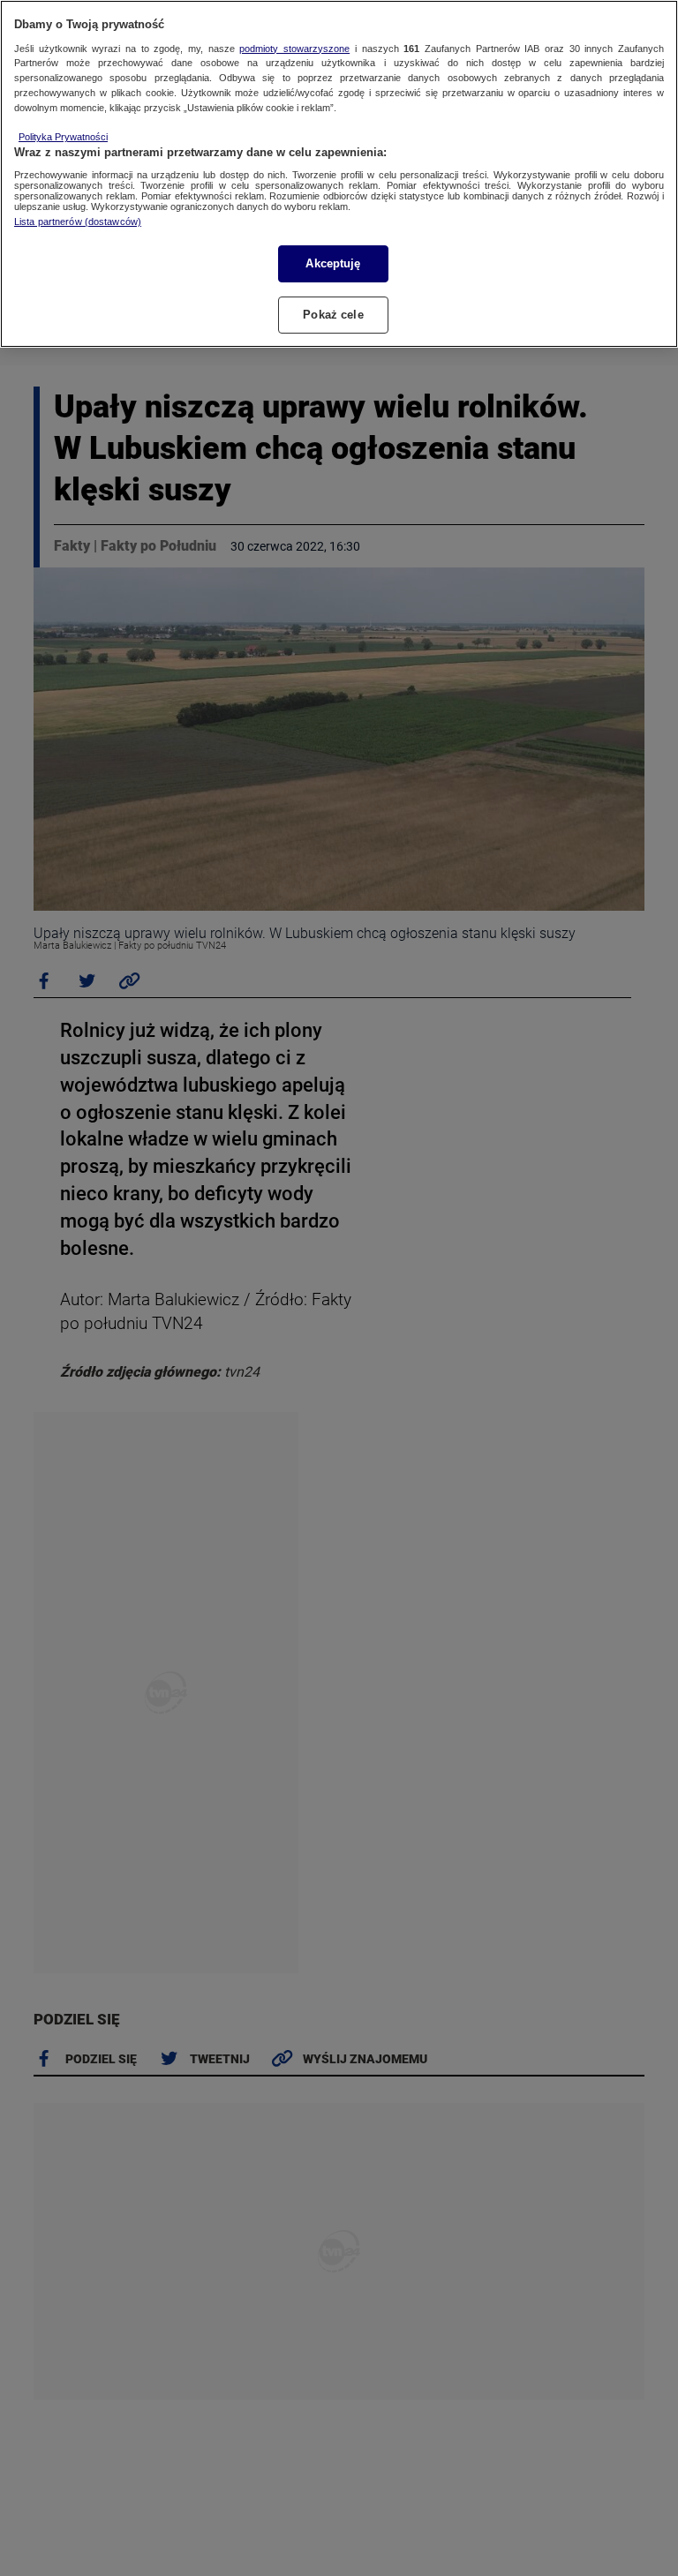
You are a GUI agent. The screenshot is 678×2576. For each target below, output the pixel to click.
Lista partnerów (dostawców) (78, 222)
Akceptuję (333, 263)
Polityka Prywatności (63, 137)
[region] (339, 174)
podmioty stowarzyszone (294, 49)
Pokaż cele (333, 315)
